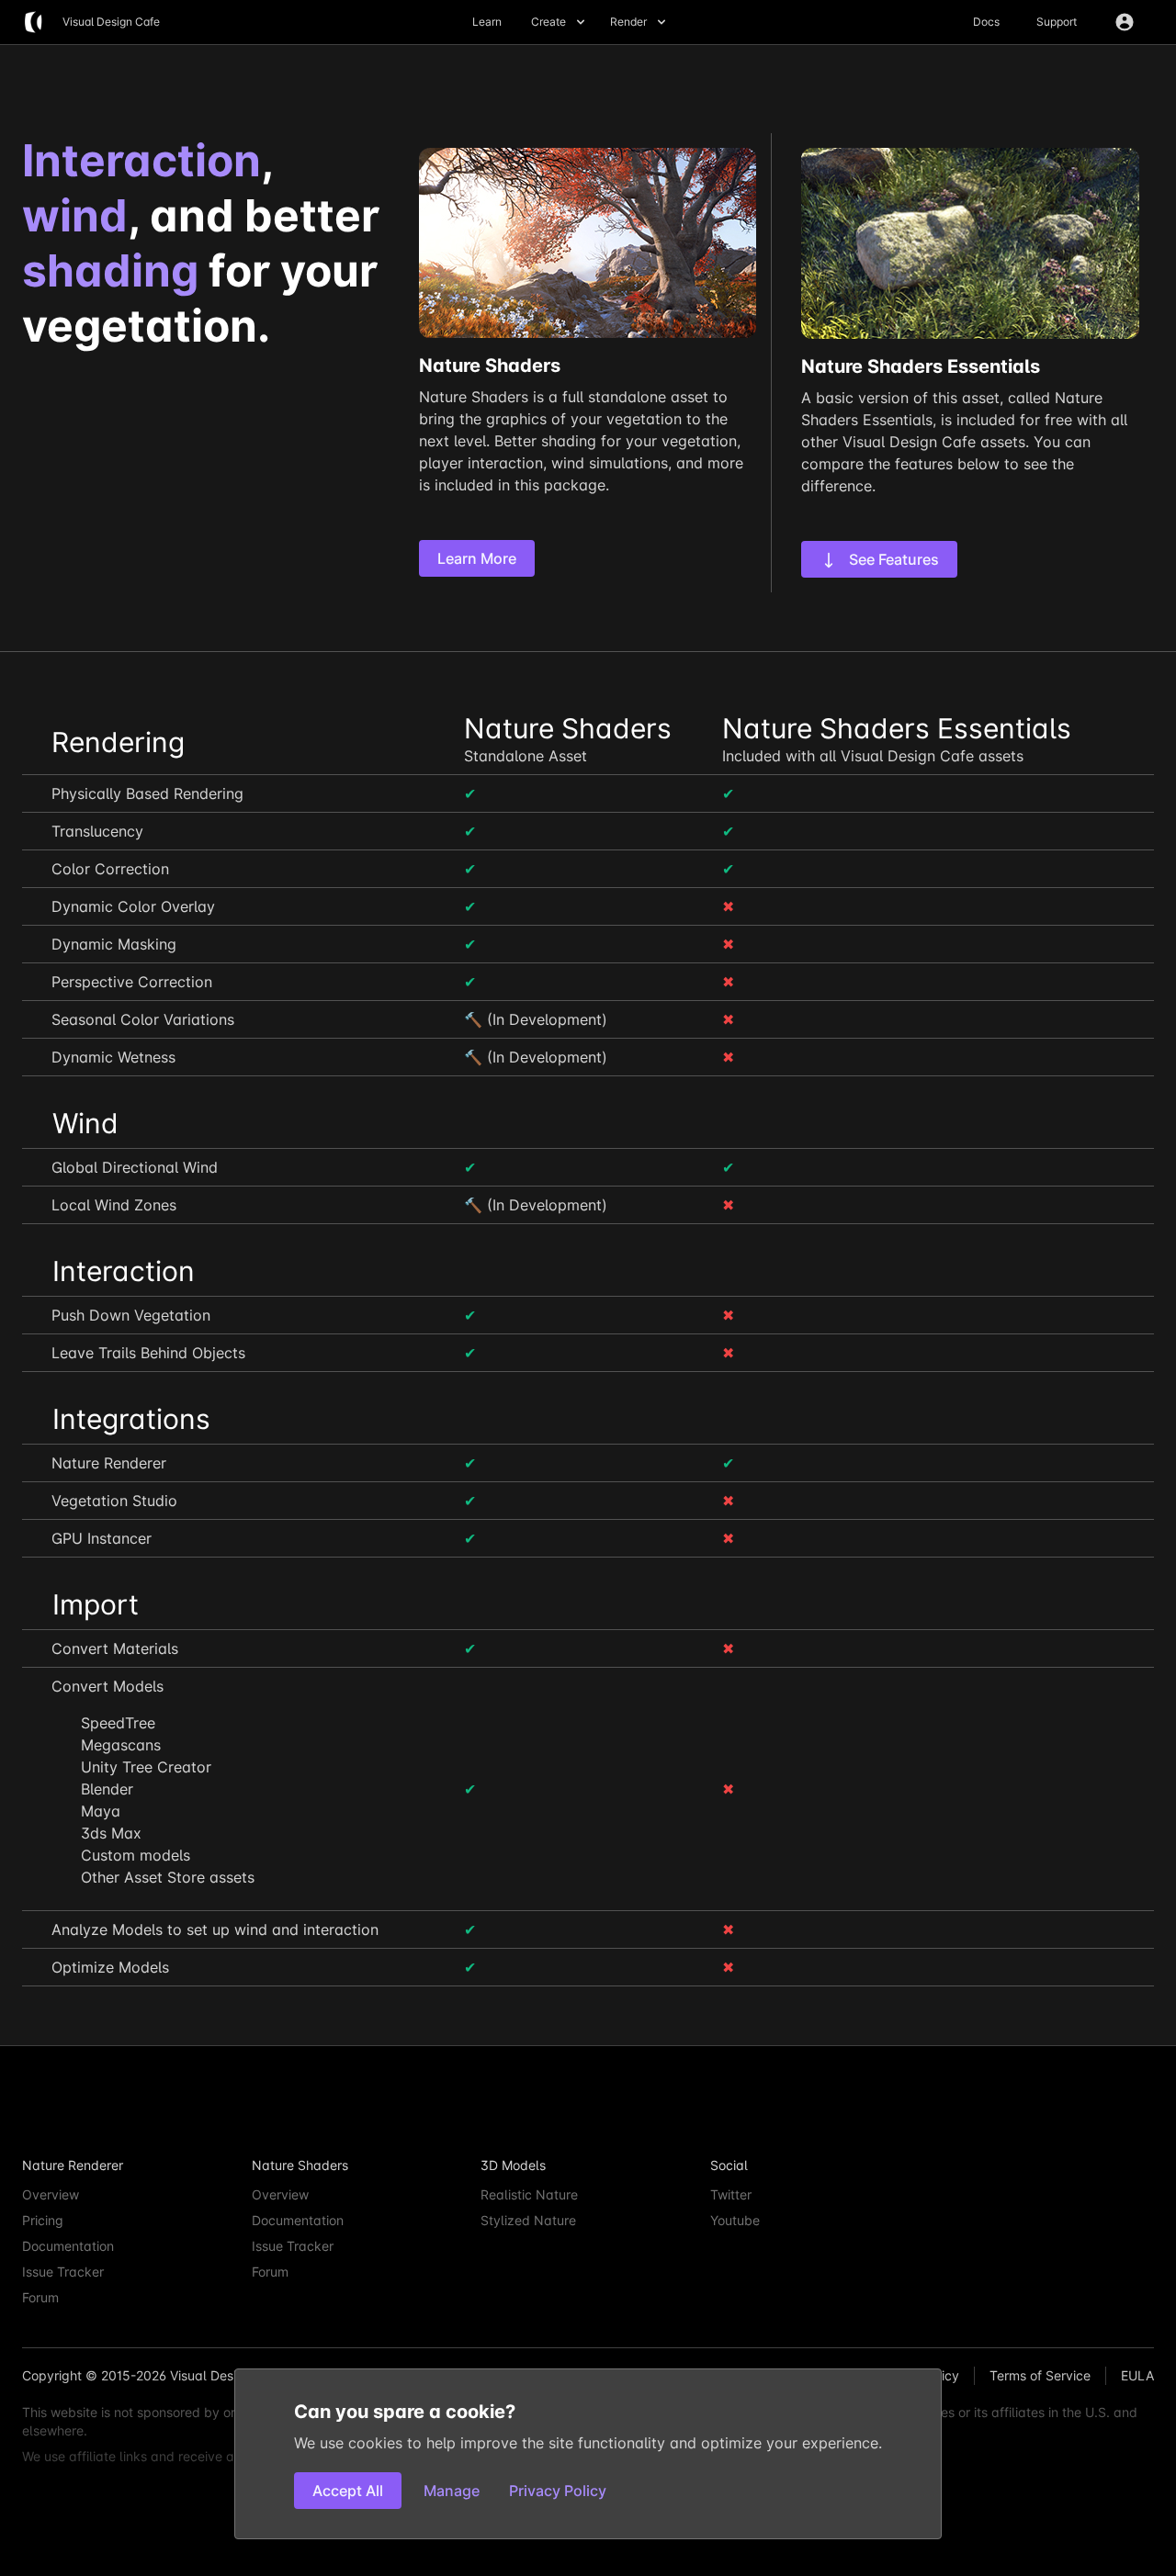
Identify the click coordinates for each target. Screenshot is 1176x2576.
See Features (892, 559)
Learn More (477, 558)
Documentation (68, 2246)
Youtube (735, 2220)
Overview (51, 2194)
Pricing (43, 2220)
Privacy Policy (558, 2491)
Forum (40, 2297)
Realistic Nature (529, 2194)
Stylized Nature (528, 2220)
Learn (487, 22)
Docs (986, 22)
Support (1057, 22)
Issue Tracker (63, 2272)
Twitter (731, 2194)
